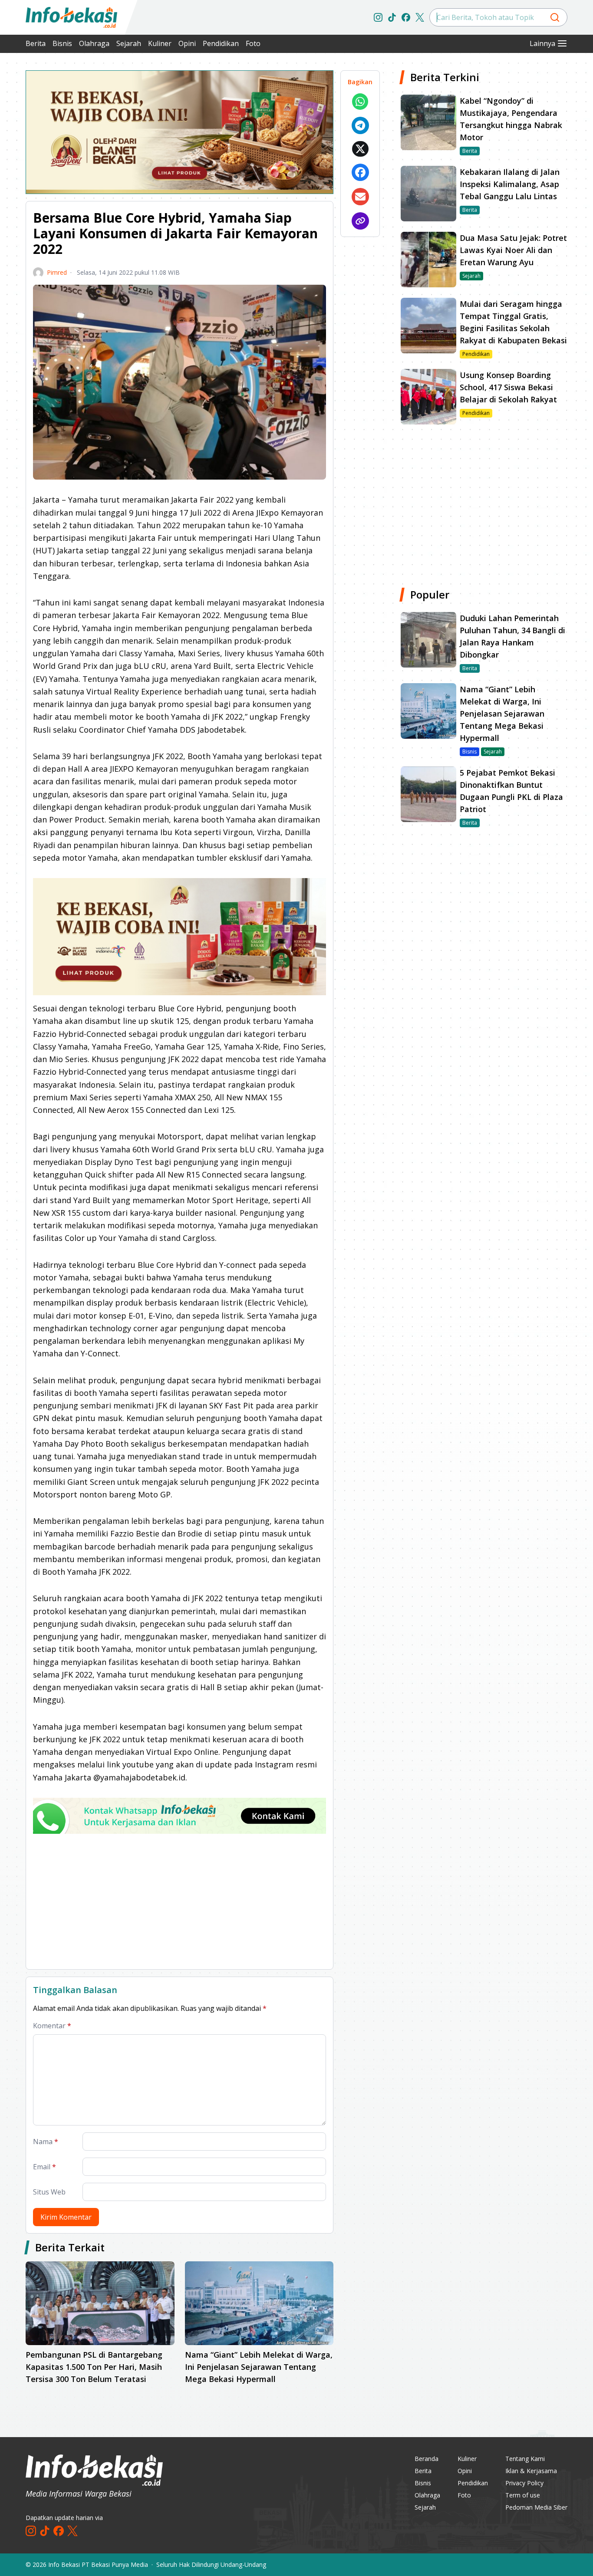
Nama (46, 2142)
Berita (36, 43)
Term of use (523, 2495)
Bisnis (62, 43)
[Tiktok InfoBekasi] (392, 17)
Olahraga (94, 43)
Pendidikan (221, 43)
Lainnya (542, 43)
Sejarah (129, 43)
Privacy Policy (524, 2483)
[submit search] (555, 17)
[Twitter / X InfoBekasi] (420, 17)
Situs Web (49, 2192)
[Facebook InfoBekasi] (406, 17)
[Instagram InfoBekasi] (378, 17)
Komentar (52, 2026)
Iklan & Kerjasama (531, 2471)
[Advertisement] (180, 1902)
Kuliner (160, 43)
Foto (253, 43)
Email (44, 2167)
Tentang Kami (525, 2459)
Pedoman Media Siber (536, 2507)
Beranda (427, 2459)
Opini (187, 43)
